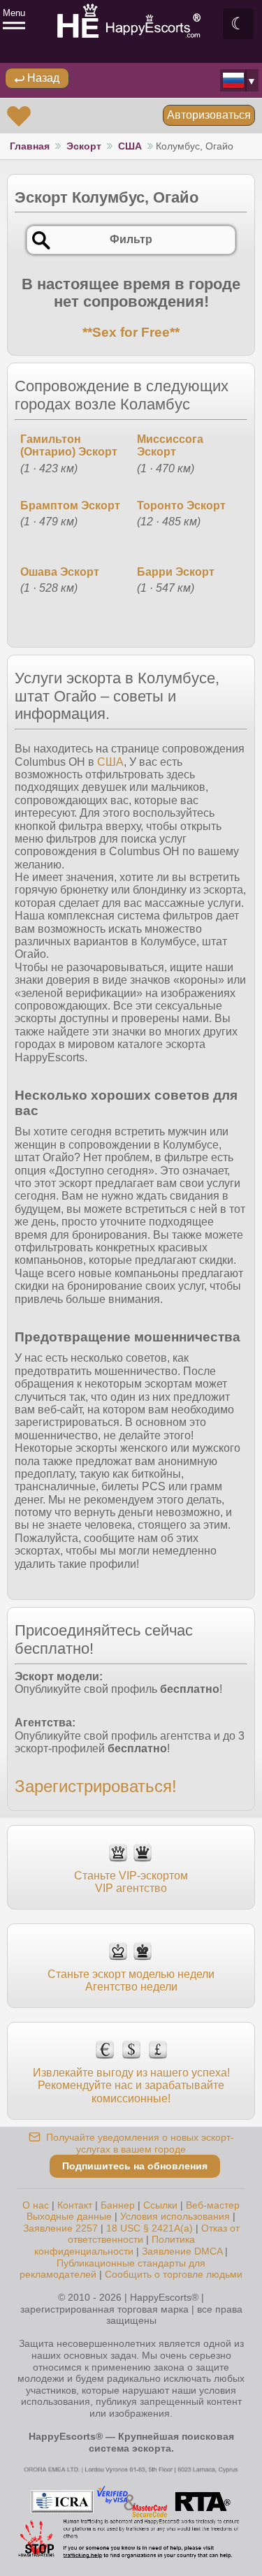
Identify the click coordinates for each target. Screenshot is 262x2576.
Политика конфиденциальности (115, 2245)
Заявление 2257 (60, 2228)
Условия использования (175, 2216)
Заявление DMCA (182, 2251)
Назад (42, 78)
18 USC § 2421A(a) (150, 2228)
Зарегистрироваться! (96, 1786)
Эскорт (84, 146)
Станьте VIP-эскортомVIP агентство (131, 1882)
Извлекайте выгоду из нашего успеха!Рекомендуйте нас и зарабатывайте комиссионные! (131, 2085)
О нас (36, 2205)
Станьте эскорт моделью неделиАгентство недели (131, 1980)
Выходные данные (69, 2216)
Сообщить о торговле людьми (174, 2274)
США (130, 146)
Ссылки (160, 2205)
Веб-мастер (213, 2205)
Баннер (118, 2205)
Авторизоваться (209, 115)
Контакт (75, 2205)
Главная (30, 146)
